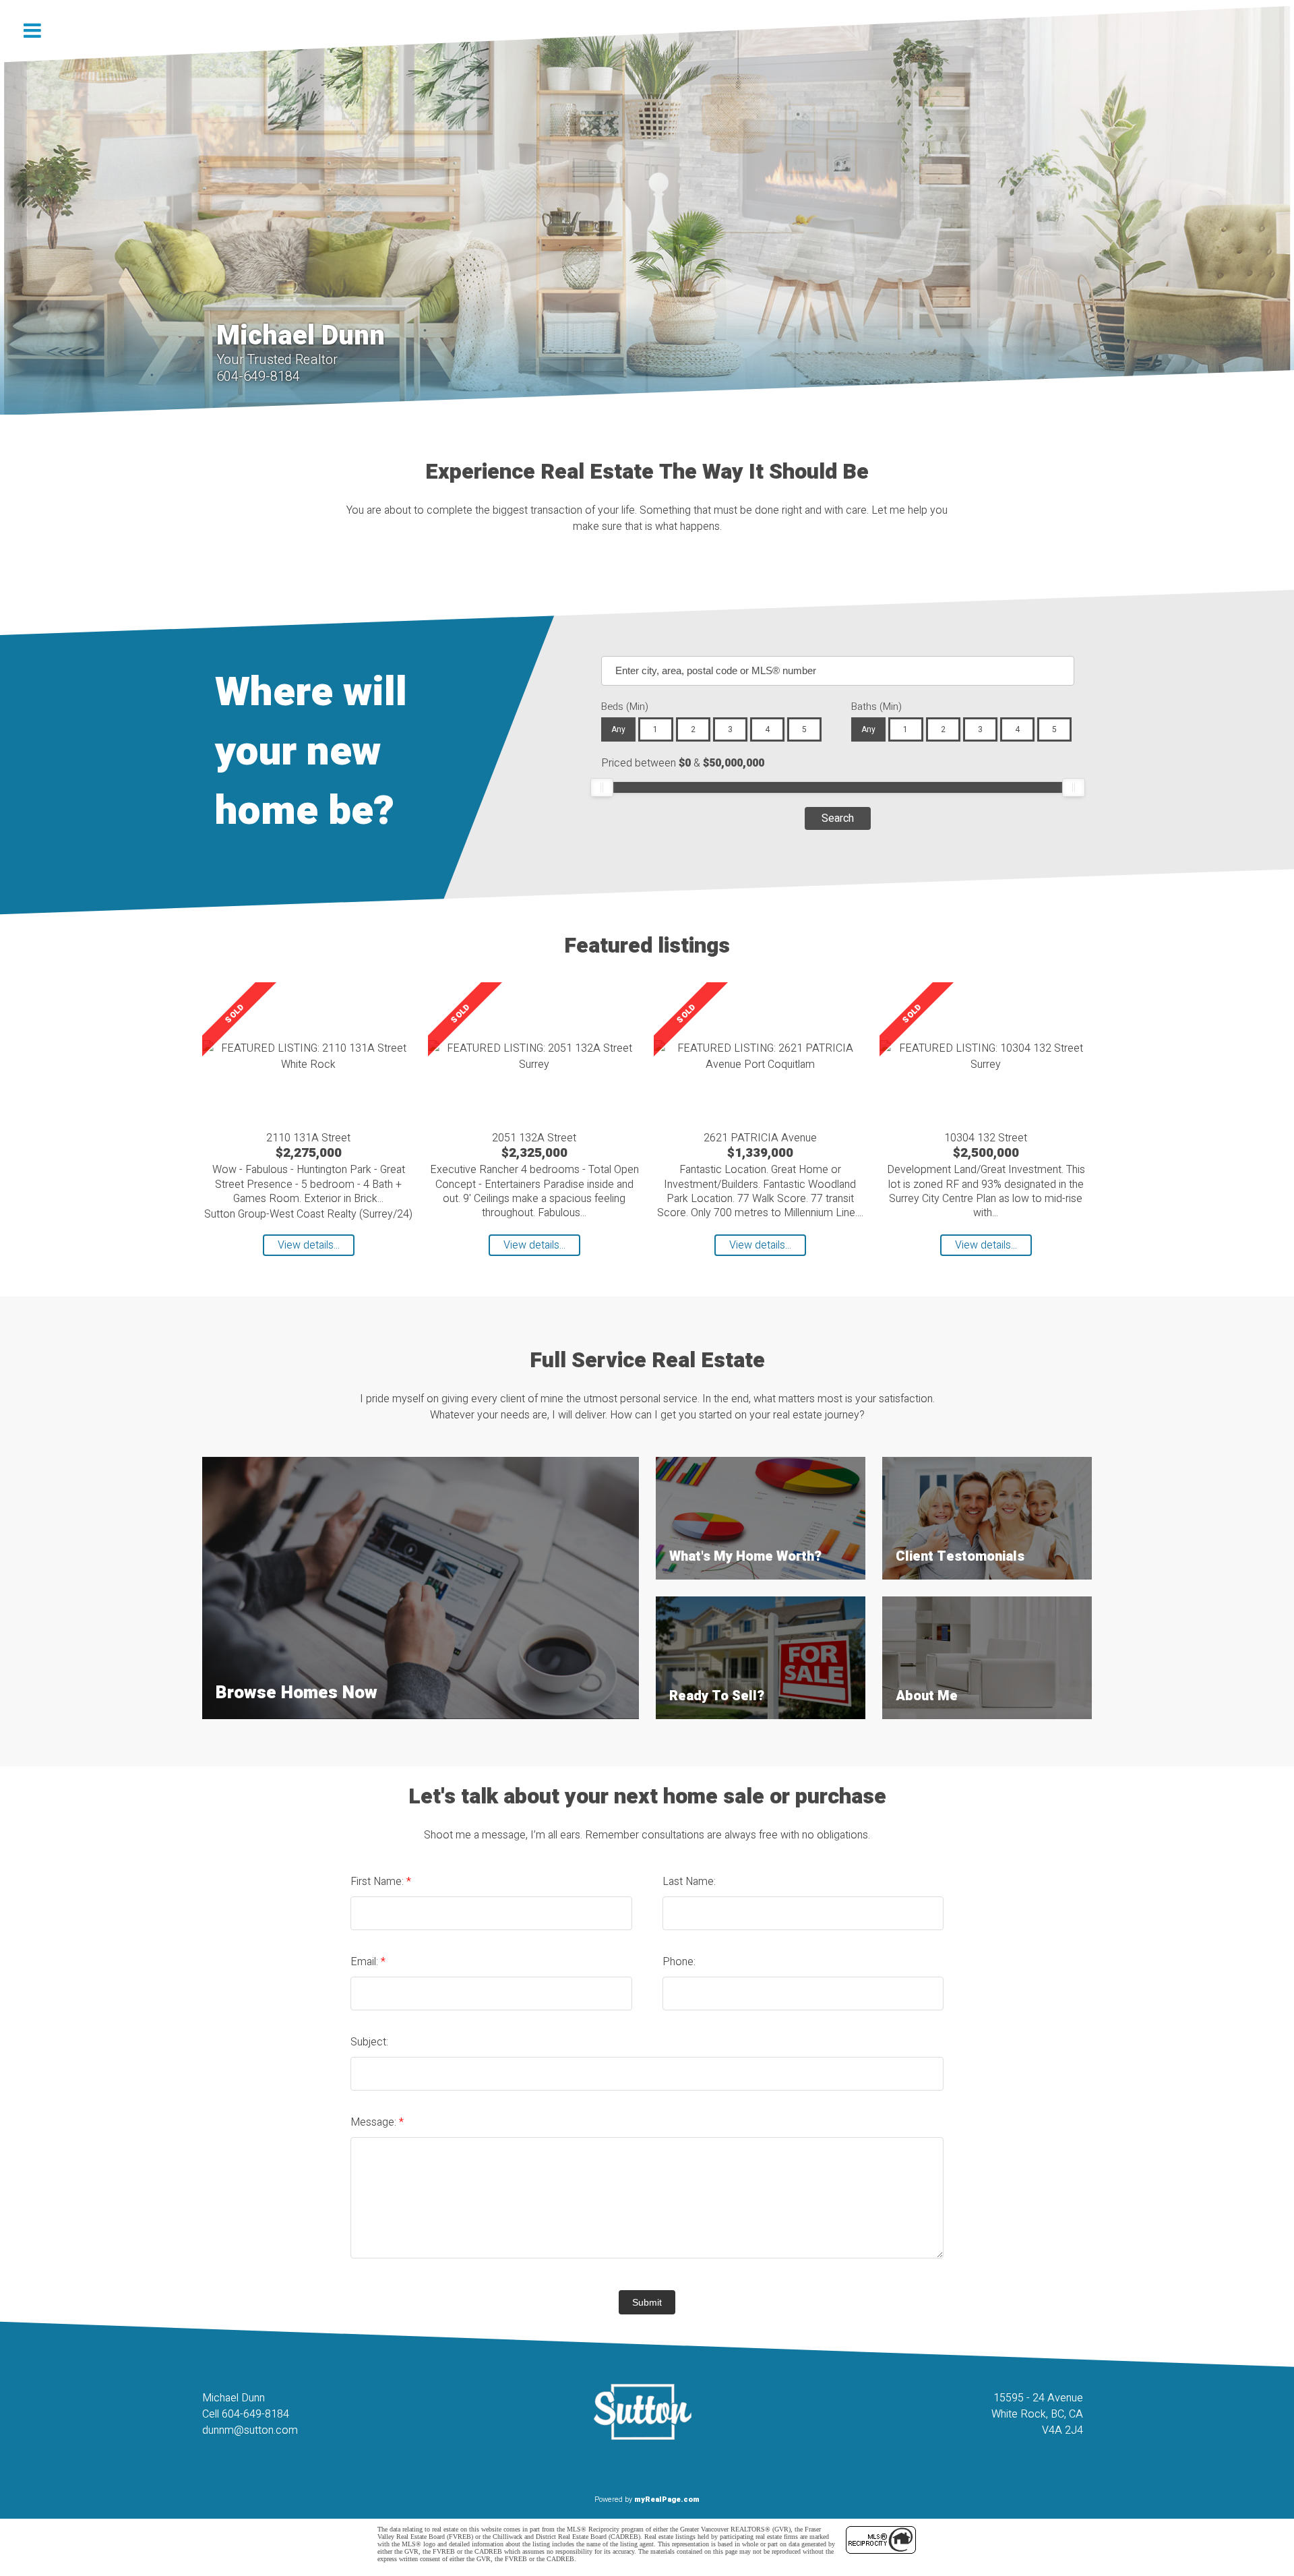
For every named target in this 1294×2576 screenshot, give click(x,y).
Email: (366, 1962)
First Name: (378, 1882)
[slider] (602, 787)
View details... (309, 1245)
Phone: (679, 1962)
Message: (375, 2122)
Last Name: (689, 1882)
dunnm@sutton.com (250, 2430)
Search (838, 818)
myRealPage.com (667, 2499)
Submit (647, 2302)
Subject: (369, 2042)
